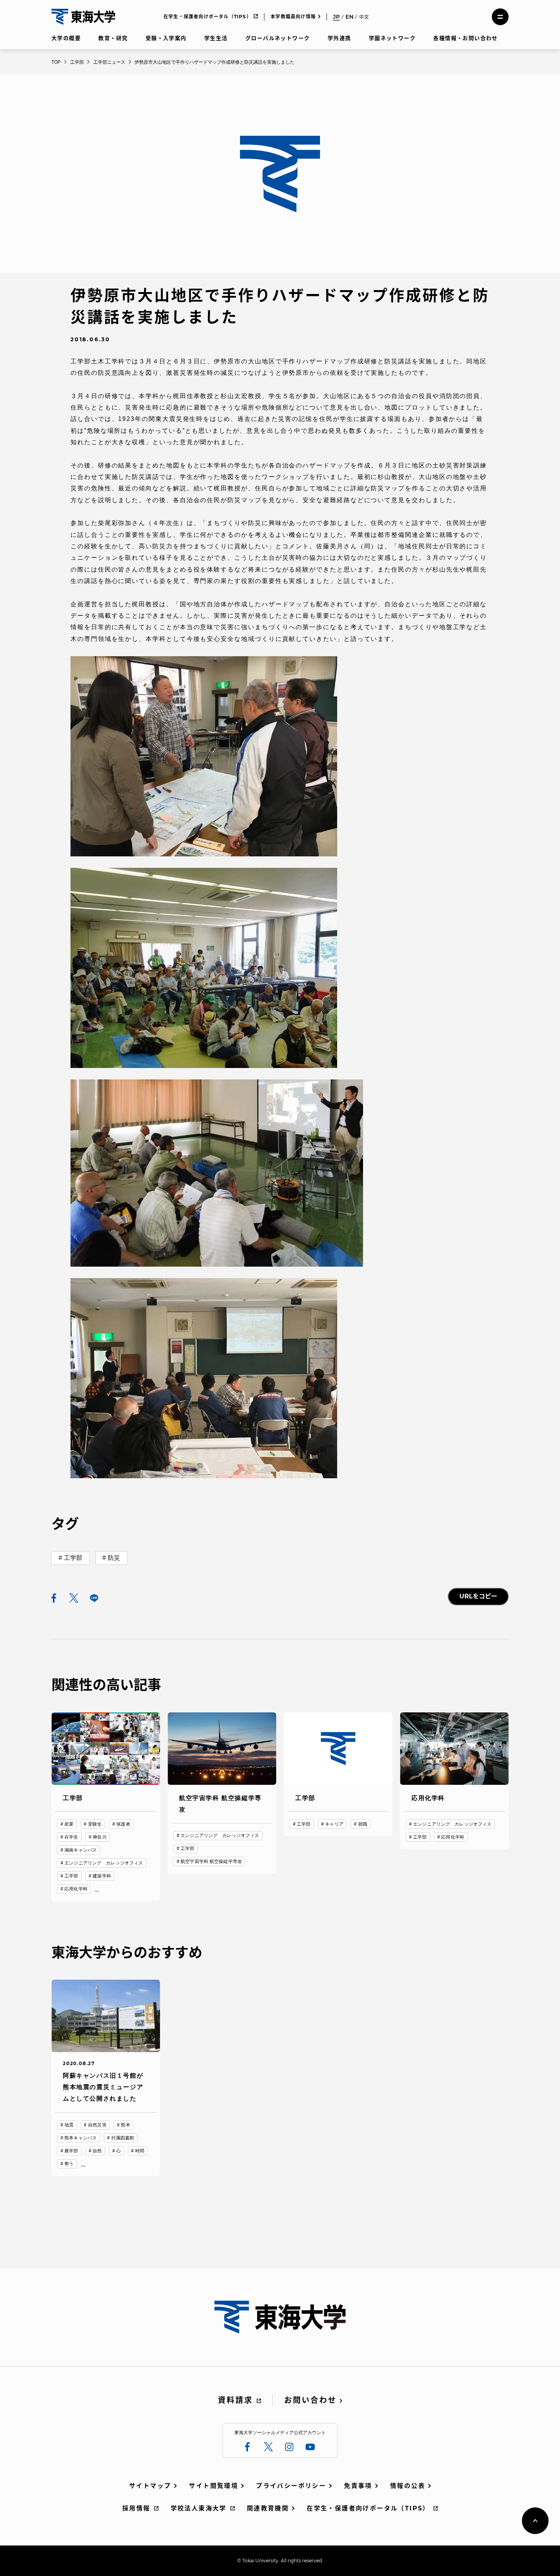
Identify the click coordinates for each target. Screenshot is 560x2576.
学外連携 (339, 38)
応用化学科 (76, 1889)
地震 (69, 2125)
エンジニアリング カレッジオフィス (104, 1863)
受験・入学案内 (166, 38)
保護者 (123, 1824)
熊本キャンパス (81, 2138)
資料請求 (235, 2400)
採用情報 (136, 2508)
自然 (97, 2151)
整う (69, 2164)
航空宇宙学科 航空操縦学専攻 (211, 1861)
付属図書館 (123, 2138)
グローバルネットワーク (278, 38)
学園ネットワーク (392, 38)
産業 (69, 1824)
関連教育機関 (268, 2508)
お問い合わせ (310, 2400)
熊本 (125, 2125)
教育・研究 (113, 38)
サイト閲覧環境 (214, 2486)
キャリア (334, 1824)
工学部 (73, 1558)
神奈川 (99, 1837)
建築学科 (102, 1876)
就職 (363, 1824)
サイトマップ (150, 2486)
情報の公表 (408, 2486)
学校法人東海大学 (199, 2508)
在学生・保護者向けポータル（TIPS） (207, 17)
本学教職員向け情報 (293, 17)
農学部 (71, 2151)
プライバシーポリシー (291, 2486)
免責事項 (358, 2486)
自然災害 (97, 2125)
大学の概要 (66, 38)
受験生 (95, 1824)
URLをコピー (478, 1596)
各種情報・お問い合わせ (465, 38)
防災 (114, 1558)
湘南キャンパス (81, 1850)
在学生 (71, 1837)
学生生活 (216, 38)
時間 (140, 2151)
